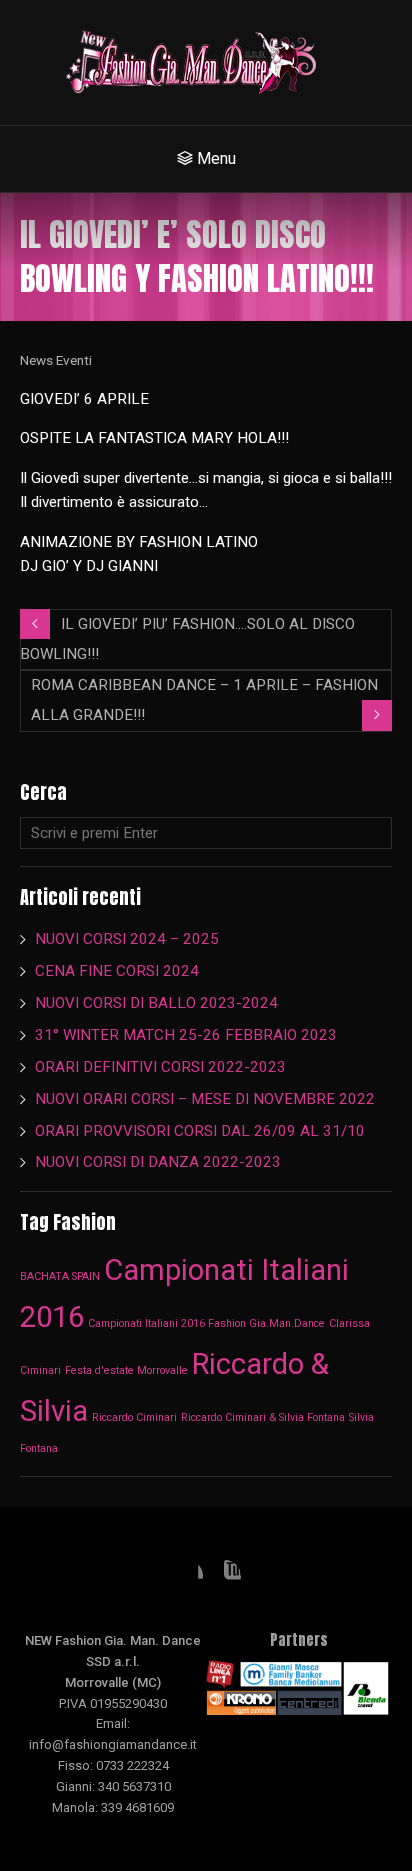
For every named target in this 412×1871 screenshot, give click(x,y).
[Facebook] (187, 1576)
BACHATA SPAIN (60, 1276)
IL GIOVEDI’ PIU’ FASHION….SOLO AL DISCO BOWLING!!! (187, 639)
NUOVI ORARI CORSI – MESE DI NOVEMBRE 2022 (205, 1099)
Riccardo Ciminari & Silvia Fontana (263, 1417)
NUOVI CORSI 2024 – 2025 (127, 939)
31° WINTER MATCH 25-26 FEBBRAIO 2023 (188, 1035)
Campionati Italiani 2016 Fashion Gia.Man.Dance (206, 1323)
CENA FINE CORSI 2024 (117, 971)
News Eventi (56, 360)
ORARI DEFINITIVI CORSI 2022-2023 (160, 1067)
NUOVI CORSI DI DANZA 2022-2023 (158, 1162)
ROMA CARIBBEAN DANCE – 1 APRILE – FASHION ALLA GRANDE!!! (204, 700)
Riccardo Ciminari (134, 1417)
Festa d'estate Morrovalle (126, 1370)
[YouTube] (225, 1576)
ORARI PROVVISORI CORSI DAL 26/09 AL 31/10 (200, 1131)
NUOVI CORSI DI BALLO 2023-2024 (156, 1003)
